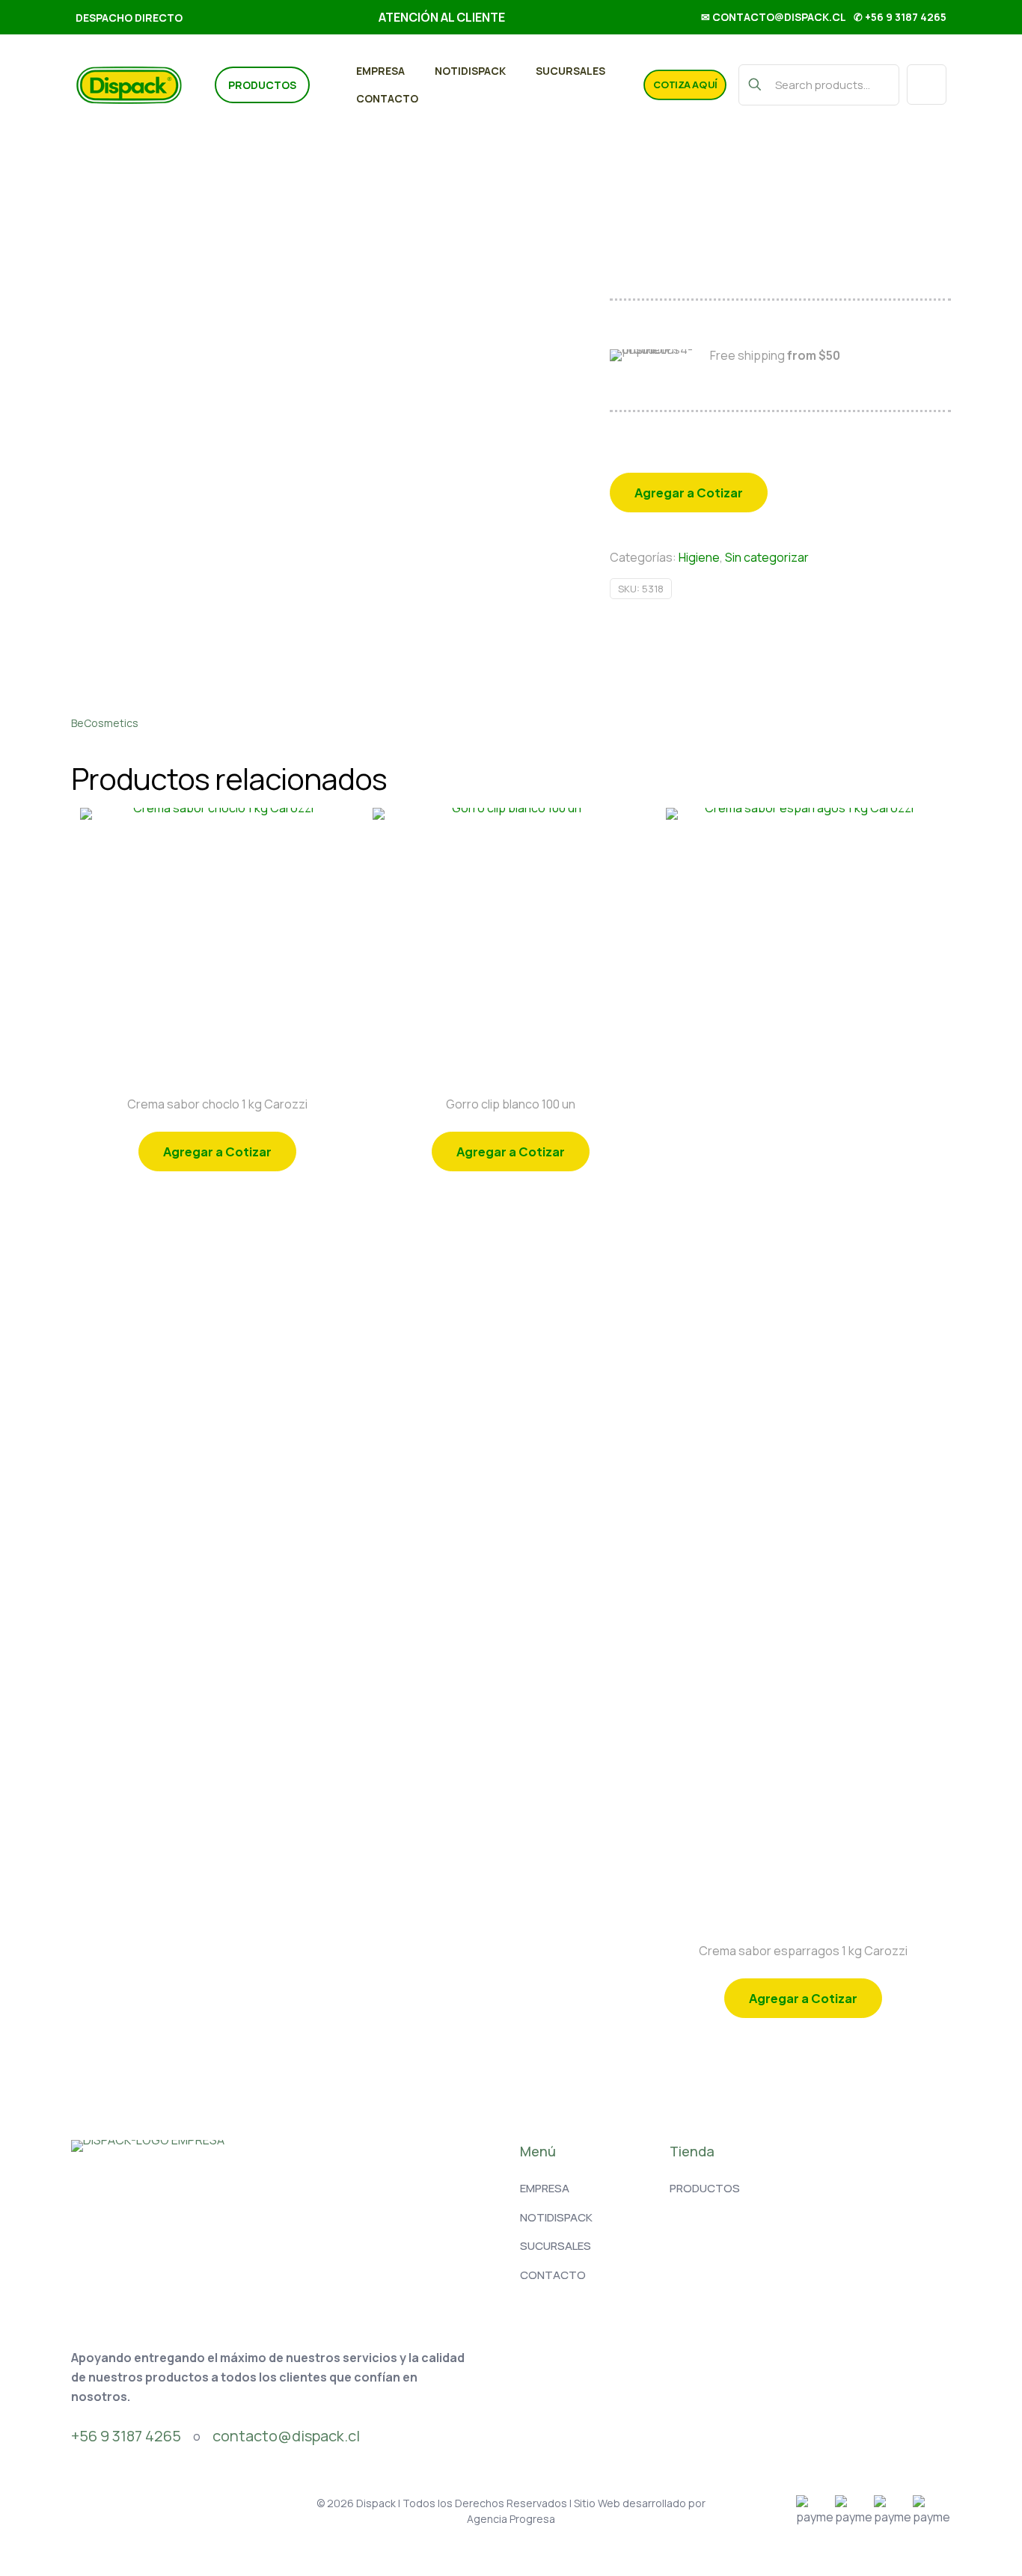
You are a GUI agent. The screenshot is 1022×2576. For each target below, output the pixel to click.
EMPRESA (545, 2188)
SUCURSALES (556, 2246)
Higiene (699, 557)
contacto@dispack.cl (286, 2436)
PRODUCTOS (705, 2188)
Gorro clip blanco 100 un (511, 1104)
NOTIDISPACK (556, 2217)
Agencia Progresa (511, 2519)
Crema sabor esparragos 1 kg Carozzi (803, 1951)
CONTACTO (553, 2275)
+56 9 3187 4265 (126, 2436)
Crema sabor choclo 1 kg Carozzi (217, 1104)
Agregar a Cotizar (689, 493)
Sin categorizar (767, 557)
